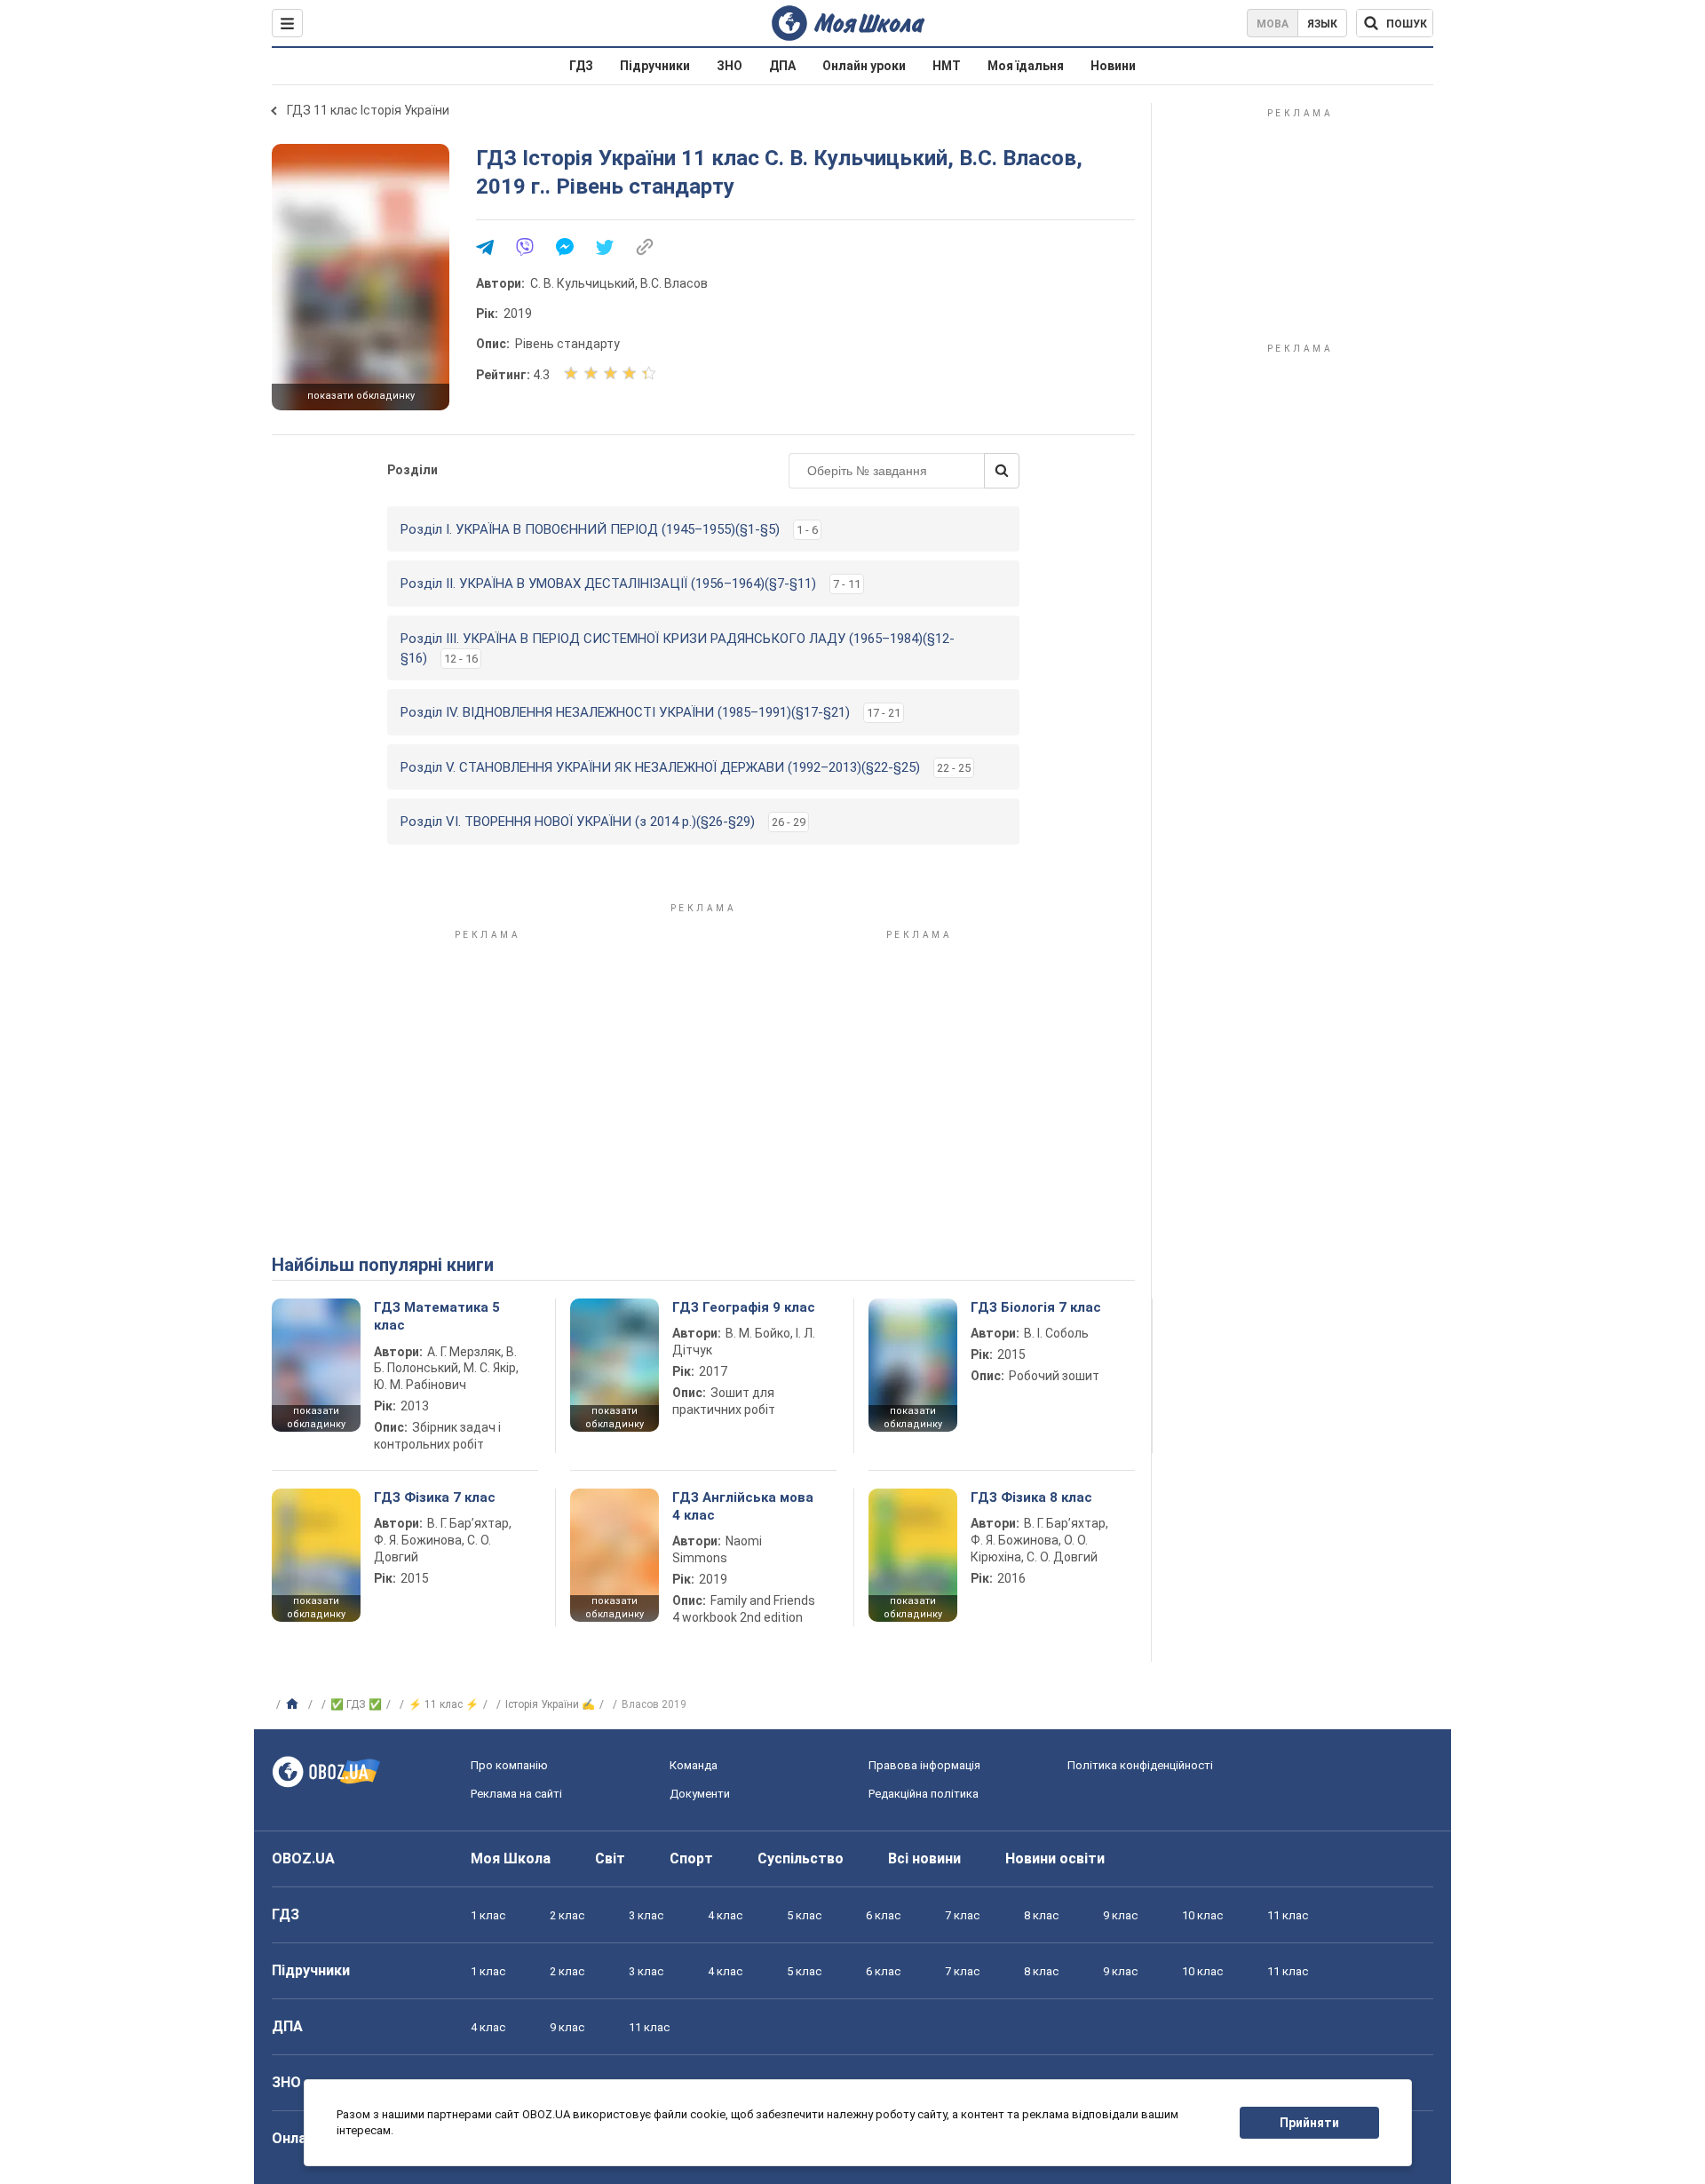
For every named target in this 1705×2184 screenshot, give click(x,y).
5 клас (804, 1915)
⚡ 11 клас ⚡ (444, 1704)
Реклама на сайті (516, 1794)
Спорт (691, 1858)
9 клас (1120, 1915)
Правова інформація (924, 1765)
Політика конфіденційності (1140, 1765)
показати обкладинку (361, 396)
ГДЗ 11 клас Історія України (368, 110)
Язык (1322, 24)
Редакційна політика (924, 1794)
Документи (700, 1794)
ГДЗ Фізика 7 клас (435, 1497)
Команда (694, 1765)
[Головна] (294, 1704)
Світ (610, 1858)
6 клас (883, 1915)
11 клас (1288, 1915)
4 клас (725, 1915)
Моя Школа (511, 1858)
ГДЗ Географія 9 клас (744, 1307)
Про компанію (509, 1765)
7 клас (962, 1915)
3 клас (646, 1915)
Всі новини (924, 1858)
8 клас (1041, 1915)
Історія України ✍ (550, 1704)
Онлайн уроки (864, 66)
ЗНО (730, 66)
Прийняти (1309, 2123)
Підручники (655, 66)
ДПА (782, 66)
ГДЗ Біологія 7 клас (1036, 1307)
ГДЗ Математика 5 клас (437, 1316)
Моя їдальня (1026, 66)
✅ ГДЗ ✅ (356, 1704)
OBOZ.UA (303, 1858)
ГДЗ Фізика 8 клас (1031, 1497)
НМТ (947, 66)
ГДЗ (581, 66)
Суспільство (801, 1858)
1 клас (488, 1915)
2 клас (567, 1915)
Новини (1113, 66)
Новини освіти (1055, 1858)
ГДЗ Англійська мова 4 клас (743, 1506)
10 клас (1202, 1915)
